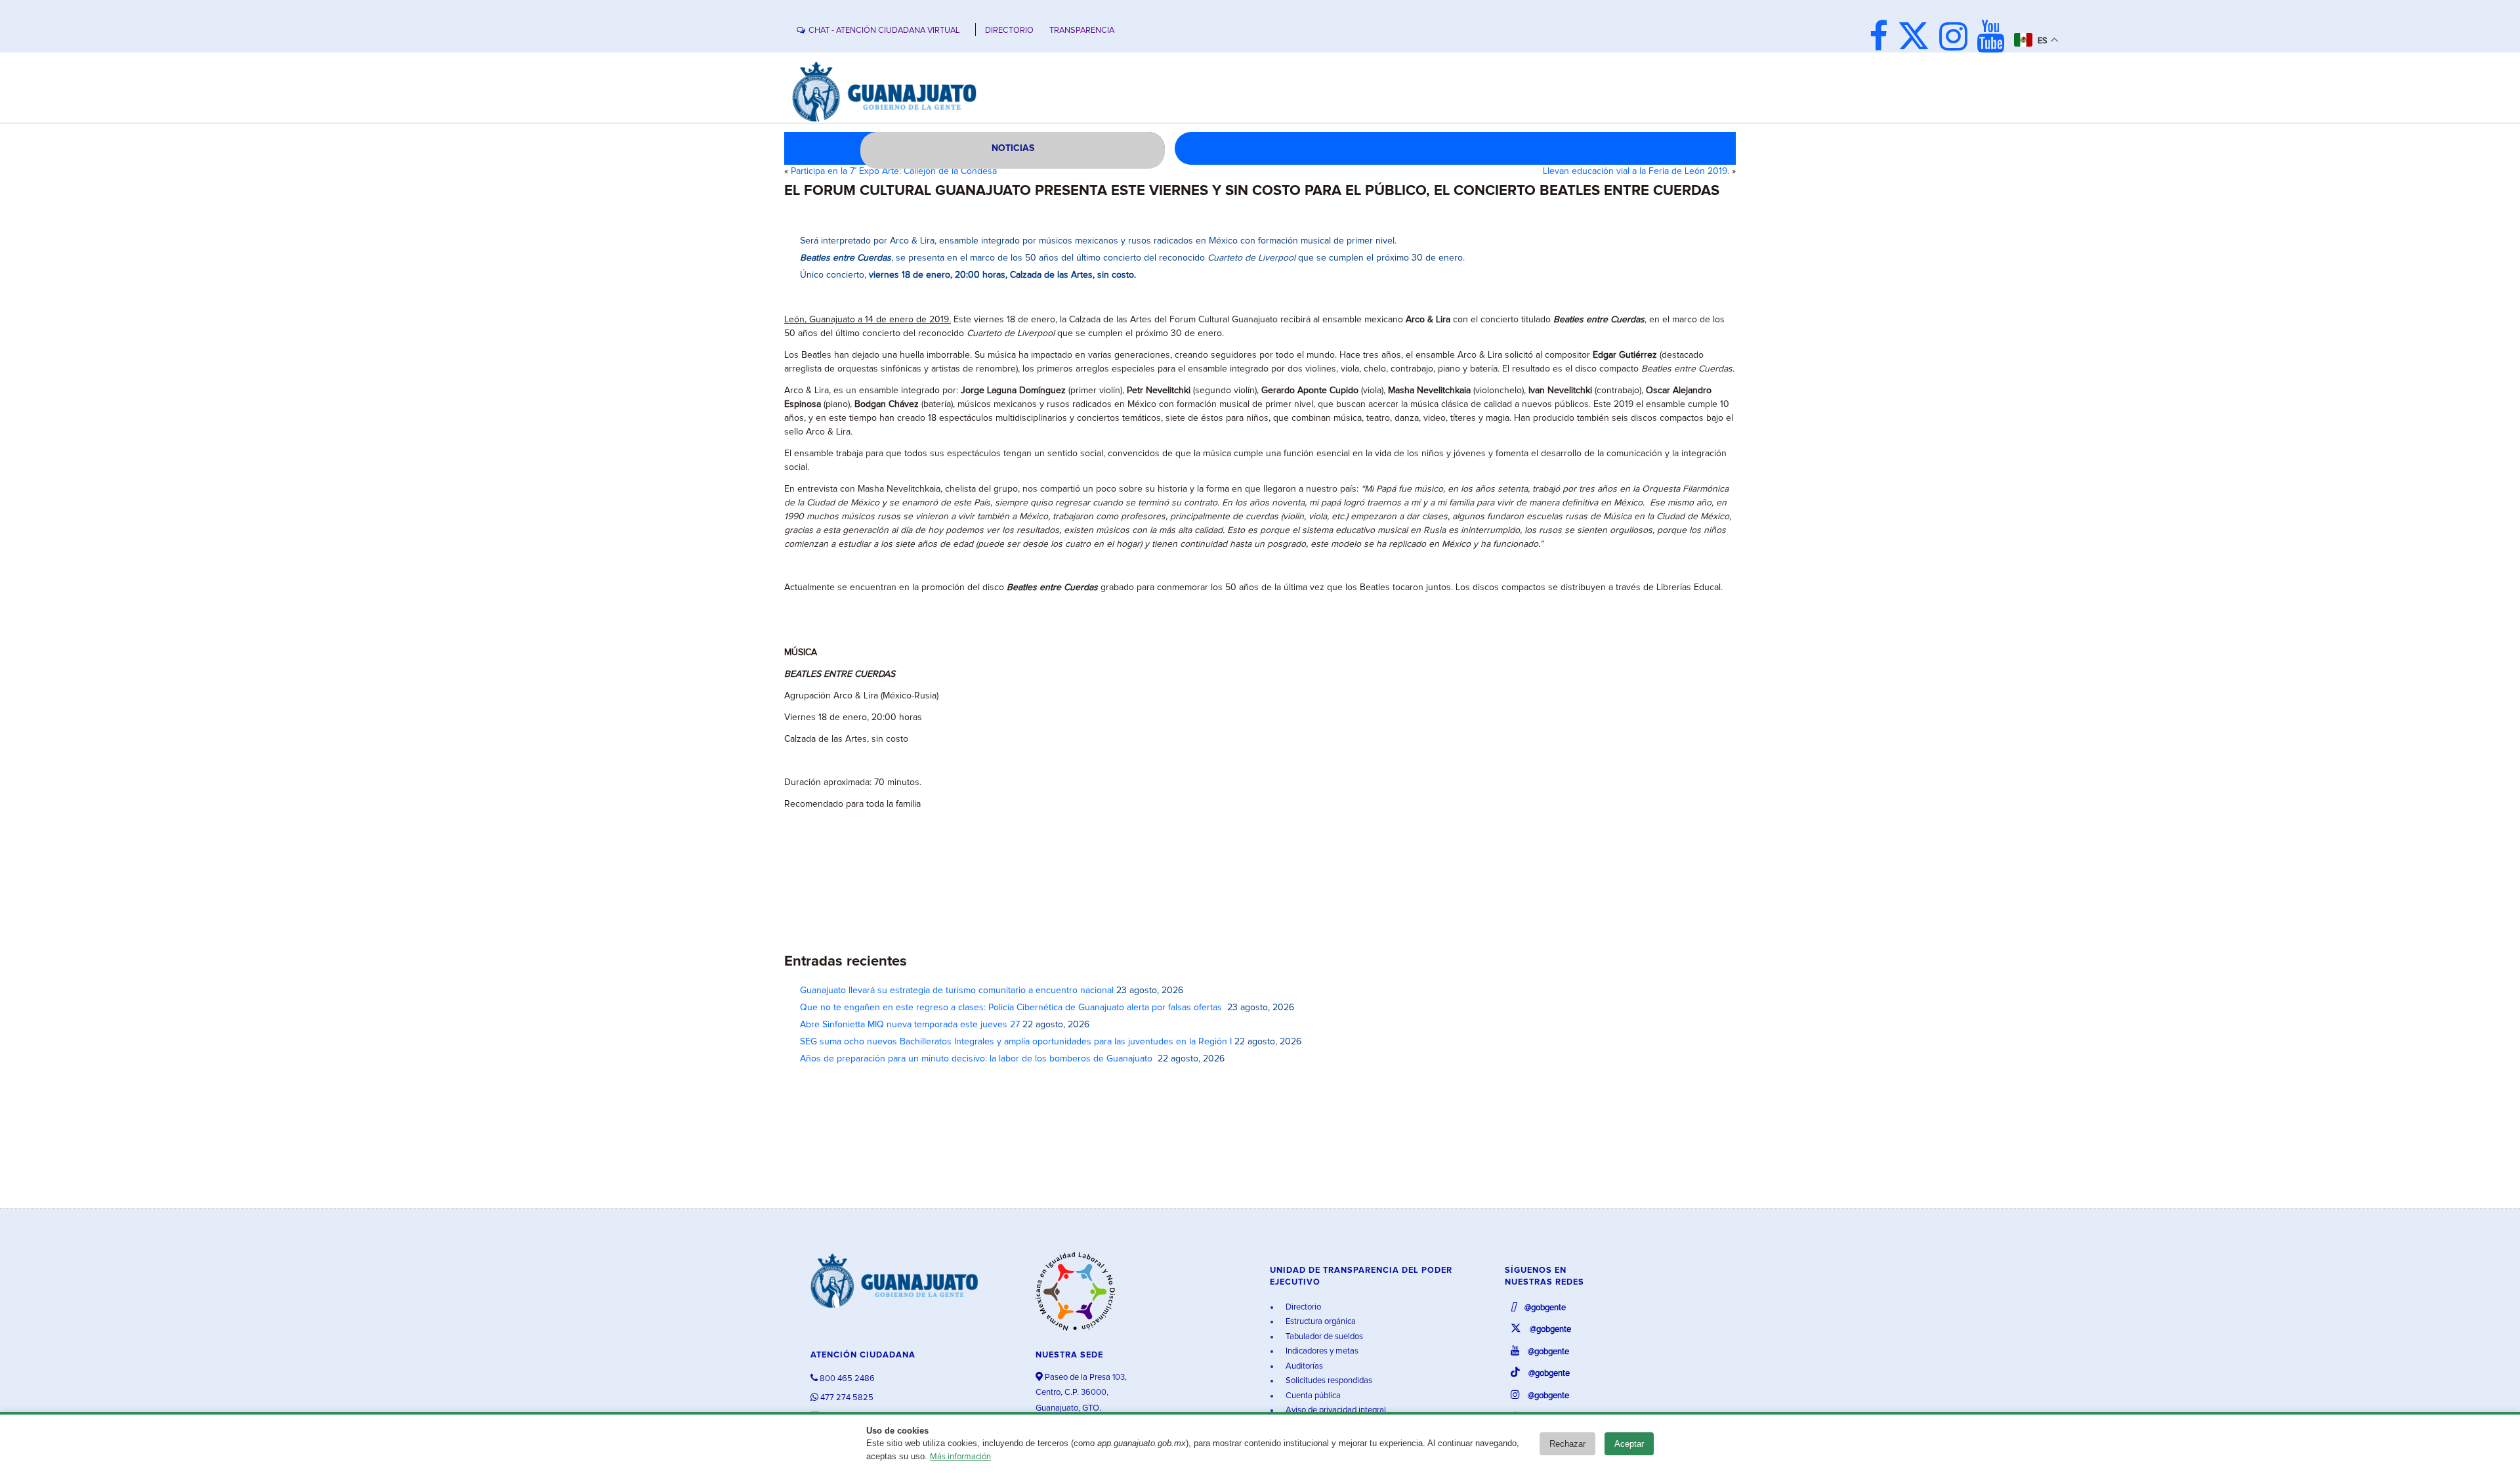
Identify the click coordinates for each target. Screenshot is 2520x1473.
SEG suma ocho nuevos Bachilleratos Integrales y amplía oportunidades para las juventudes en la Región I (1016, 1042)
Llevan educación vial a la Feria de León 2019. (1636, 171)
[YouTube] (1994, 38)
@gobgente (1544, 1308)
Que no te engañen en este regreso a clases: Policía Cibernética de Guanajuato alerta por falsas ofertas (1012, 1008)
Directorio (1302, 1307)
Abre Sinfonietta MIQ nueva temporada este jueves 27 (910, 1025)
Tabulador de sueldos (1323, 1337)
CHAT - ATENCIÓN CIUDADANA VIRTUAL (884, 31)
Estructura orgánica (1320, 1322)
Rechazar (1567, 1444)
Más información (960, 1457)
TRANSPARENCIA (1082, 31)
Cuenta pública (1312, 1396)
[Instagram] (1957, 38)
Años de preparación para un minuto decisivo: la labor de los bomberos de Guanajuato (977, 1059)
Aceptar (1629, 1444)
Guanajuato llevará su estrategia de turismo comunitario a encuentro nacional (957, 991)
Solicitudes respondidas (1328, 1381)
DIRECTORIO (1009, 31)
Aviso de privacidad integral (1335, 1410)
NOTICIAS (1013, 148)
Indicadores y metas (1321, 1351)
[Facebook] (1882, 38)
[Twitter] (1917, 38)
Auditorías (1303, 1366)
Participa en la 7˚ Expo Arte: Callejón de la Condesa (894, 171)
